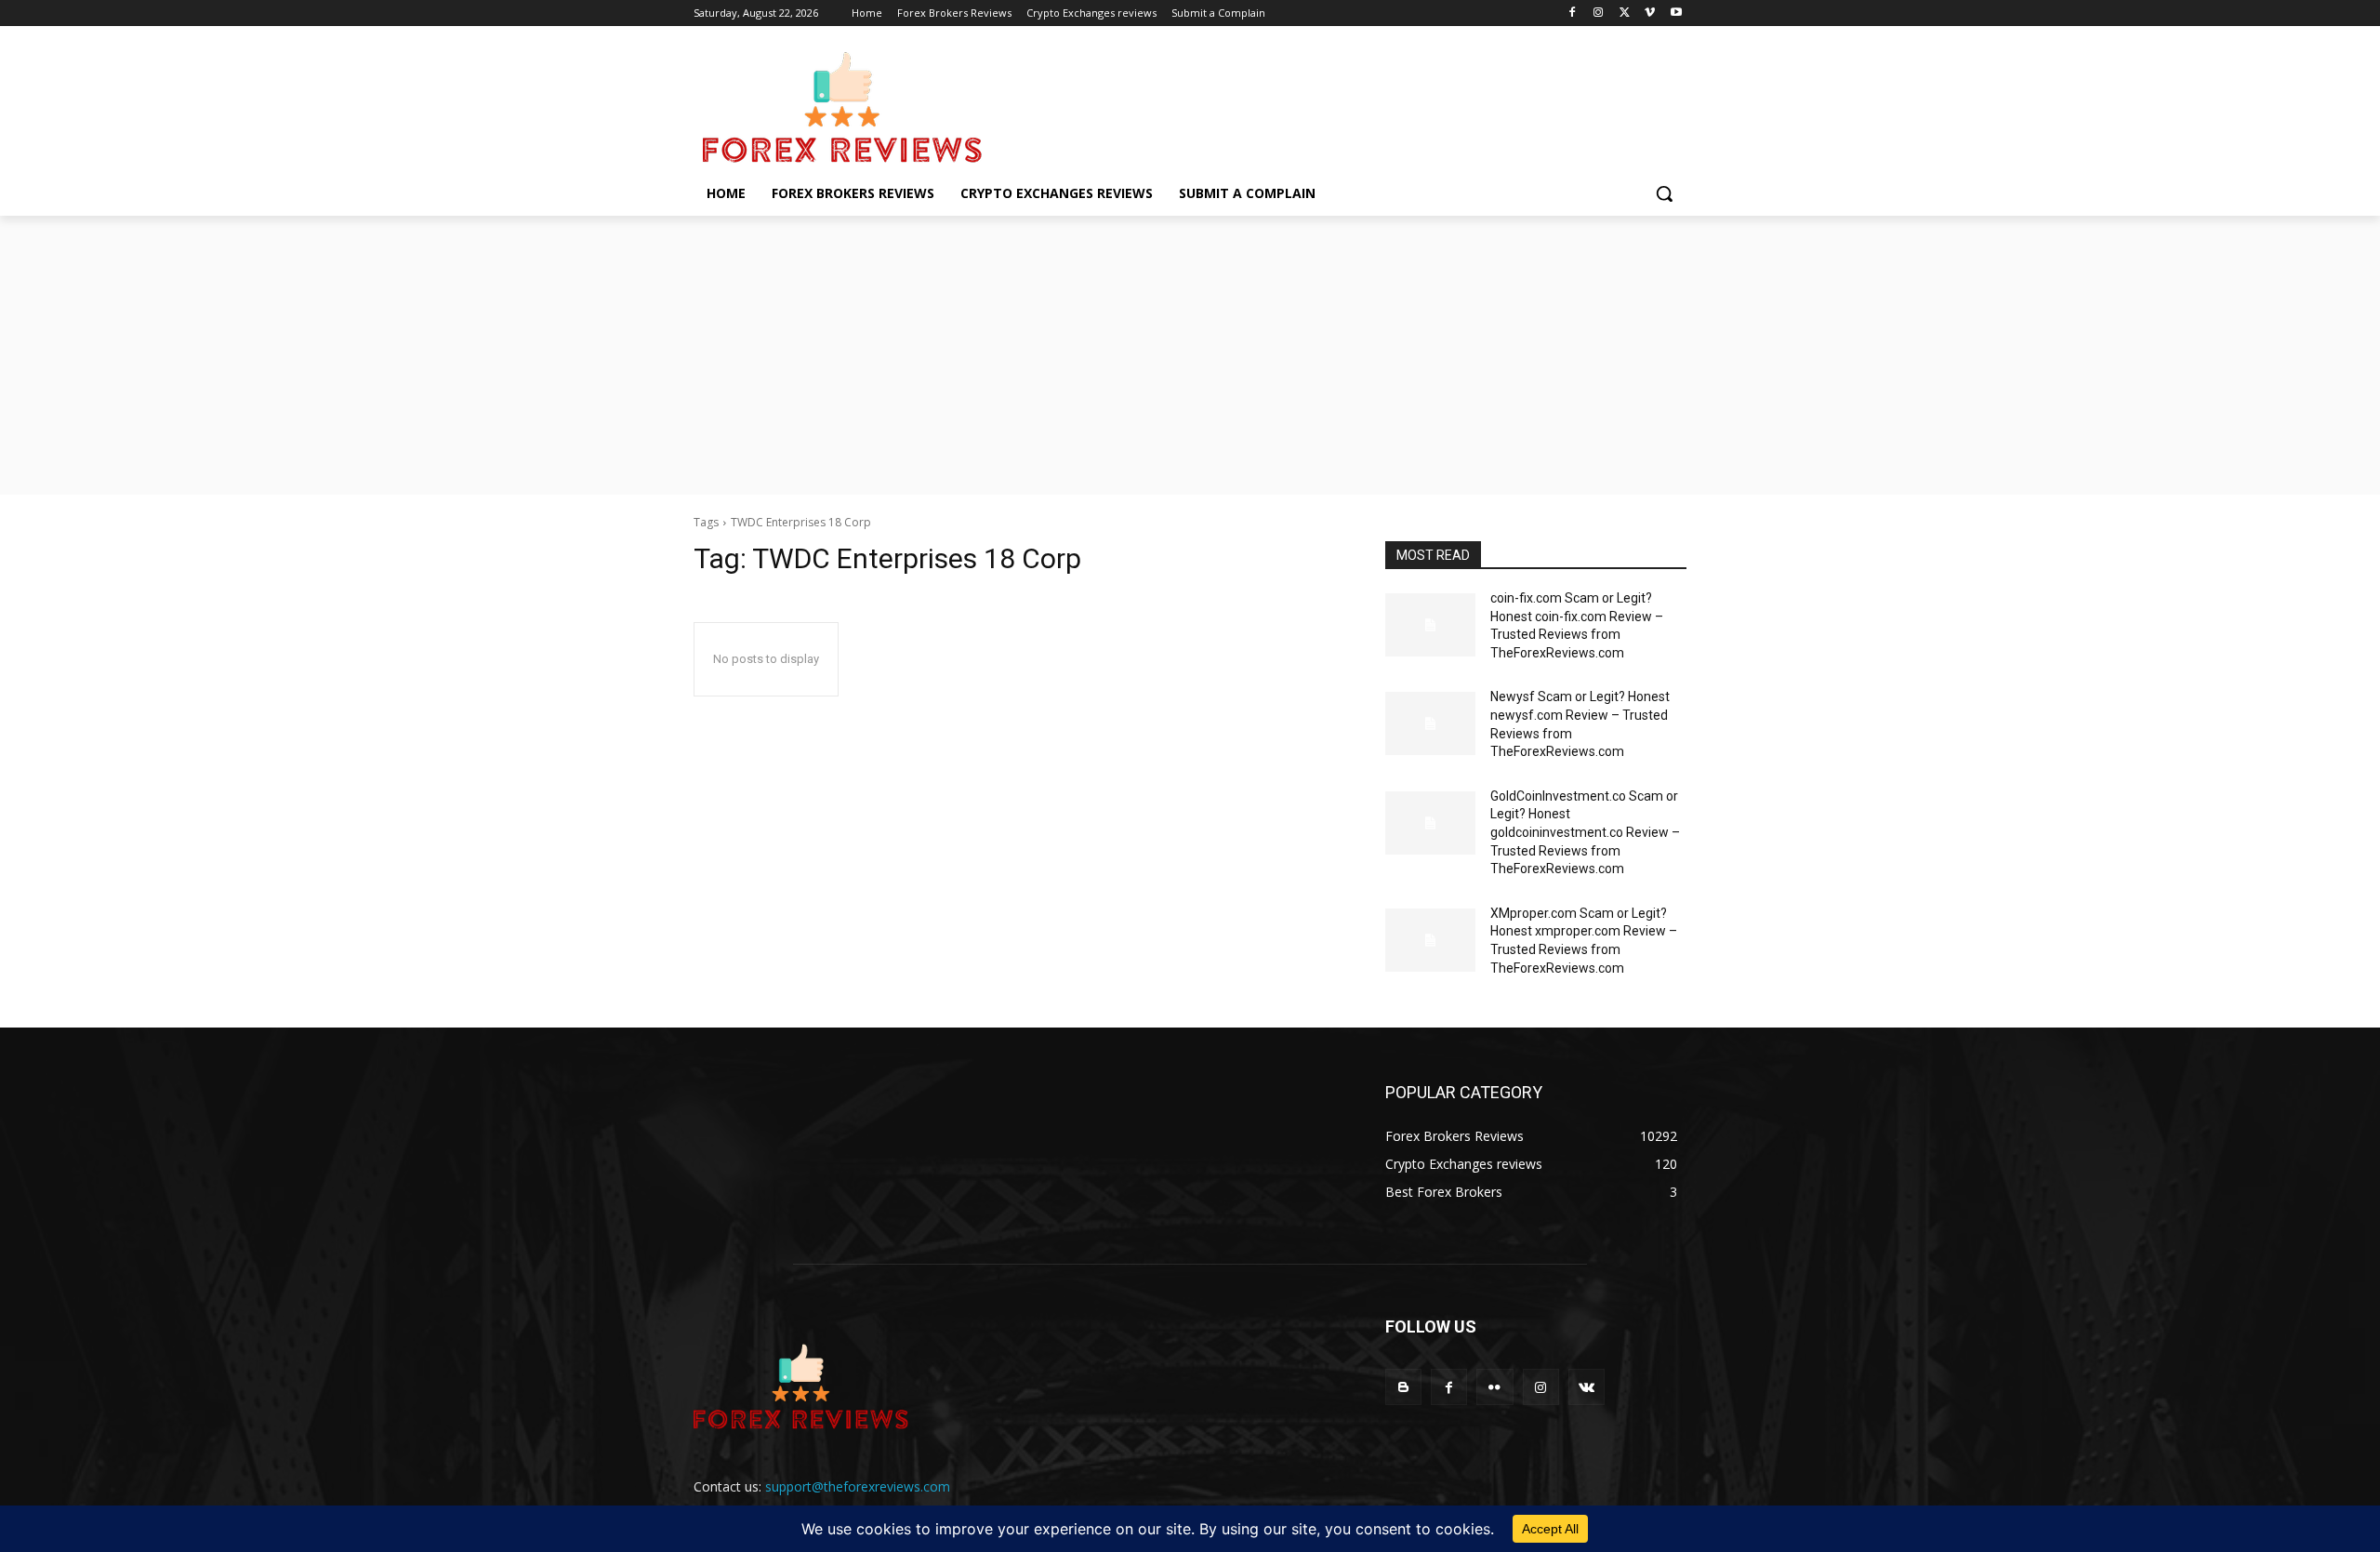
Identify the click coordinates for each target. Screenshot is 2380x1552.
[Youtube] (1676, 13)
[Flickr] (1494, 1387)
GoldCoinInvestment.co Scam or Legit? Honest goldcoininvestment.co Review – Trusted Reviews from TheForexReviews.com (1585, 832)
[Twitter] (1625, 13)
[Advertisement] (1190, 355)
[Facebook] (1573, 13)
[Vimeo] (1650, 13)
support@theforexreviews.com (858, 1486)
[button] (1664, 193)
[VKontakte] (1587, 1387)
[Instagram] (1599, 13)
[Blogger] (1403, 1387)
